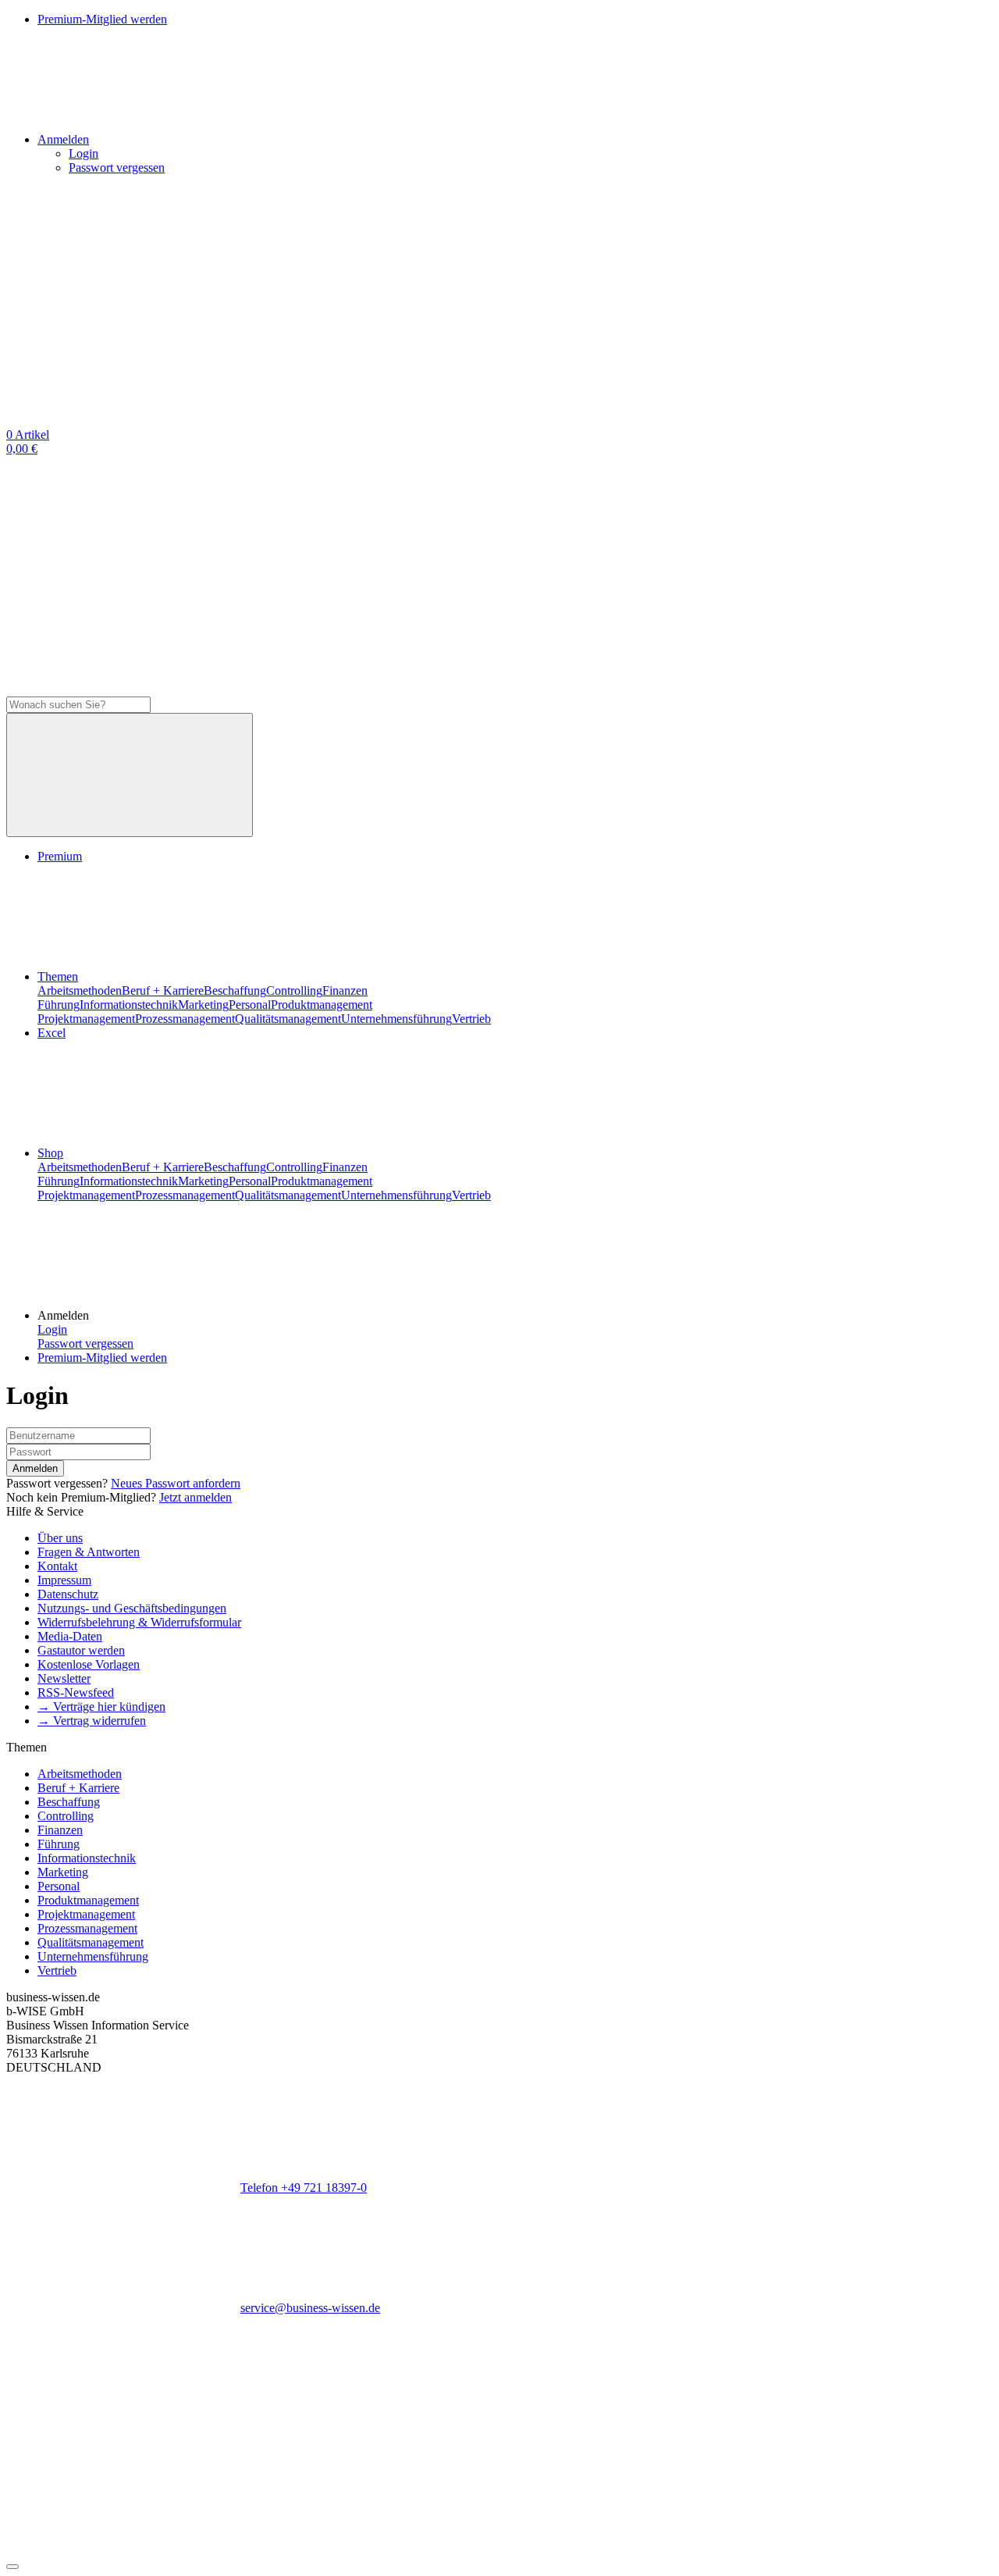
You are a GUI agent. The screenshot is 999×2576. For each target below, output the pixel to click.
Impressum (64, 1580)
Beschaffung (235, 990)
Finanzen (345, 990)
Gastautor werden (81, 1650)
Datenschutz (68, 1594)
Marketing (203, 1005)
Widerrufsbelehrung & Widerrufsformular (139, 1622)
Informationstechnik (129, 1005)
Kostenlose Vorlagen (89, 1664)
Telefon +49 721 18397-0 (304, 2188)
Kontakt (57, 1566)
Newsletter (64, 1678)
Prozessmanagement (185, 1019)
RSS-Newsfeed (76, 1692)
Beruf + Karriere (163, 990)
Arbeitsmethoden (80, 990)
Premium (60, 856)
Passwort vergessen (117, 167)
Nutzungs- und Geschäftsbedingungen (132, 1608)
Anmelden (35, 1468)
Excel (52, 1033)
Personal (250, 1005)
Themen (58, 976)
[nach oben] (12, 2567)
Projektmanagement (86, 1019)
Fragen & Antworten (89, 1552)
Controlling (294, 990)
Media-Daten (70, 1636)
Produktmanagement (322, 1005)
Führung (59, 1005)
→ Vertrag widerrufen (92, 1721)
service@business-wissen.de (310, 2308)
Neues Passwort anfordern (176, 1483)
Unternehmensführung (396, 1019)
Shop (50, 1153)
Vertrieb (471, 1019)
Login (84, 153)
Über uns (60, 1538)
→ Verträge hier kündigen (101, 1707)
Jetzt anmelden (196, 1497)
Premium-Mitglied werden (102, 1357)
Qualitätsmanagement (288, 1019)
